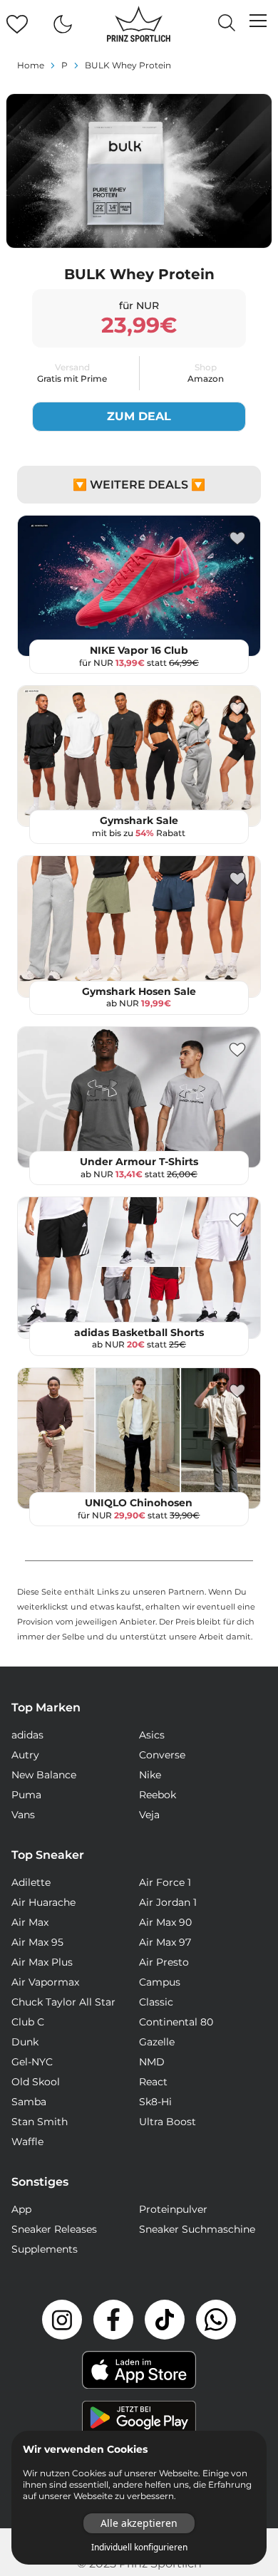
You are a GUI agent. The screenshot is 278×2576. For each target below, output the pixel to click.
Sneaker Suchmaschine (197, 2229)
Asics (152, 1735)
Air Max (30, 1922)
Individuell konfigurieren (139, 2548)
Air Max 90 (165, 1922)
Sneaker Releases (54, 2229)
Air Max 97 (165, 1942)
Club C (28, 2022)
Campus (160, 1982)
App (21, 2209)
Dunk (25, 2042)
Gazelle (157, 2042)
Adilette (31, 1882)
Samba (29, 2102)
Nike (150, 1775)
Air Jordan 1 (168, 1902)
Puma (26, 1795)
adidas (27, 1735)
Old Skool (36, 2082)
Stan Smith (40, 2122)
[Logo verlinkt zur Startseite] (139, 24)
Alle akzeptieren (139, 2523)
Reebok (158, 1795)
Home (31, 65)
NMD (152, 2062)
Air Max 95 (37, 1942)
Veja (149, 1815)
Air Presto (164, 1962)
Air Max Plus (42, 1962)
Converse (162, 1755)
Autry (25, 1755)
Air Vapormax (45, 1982)
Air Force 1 (165, 1882)
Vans (23, 1815)
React (153, 2082)
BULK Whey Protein (128, 65)
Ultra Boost (168, 2122)
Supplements (45, 2249)
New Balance (44, 1775)
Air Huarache (43, 1902)
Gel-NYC (32, 2062)
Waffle (27, 2142)
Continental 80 (176, 2022)
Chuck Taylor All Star (63, 2002)
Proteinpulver (173, 2209)
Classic (156, 2002)
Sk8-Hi (155, 2102)
